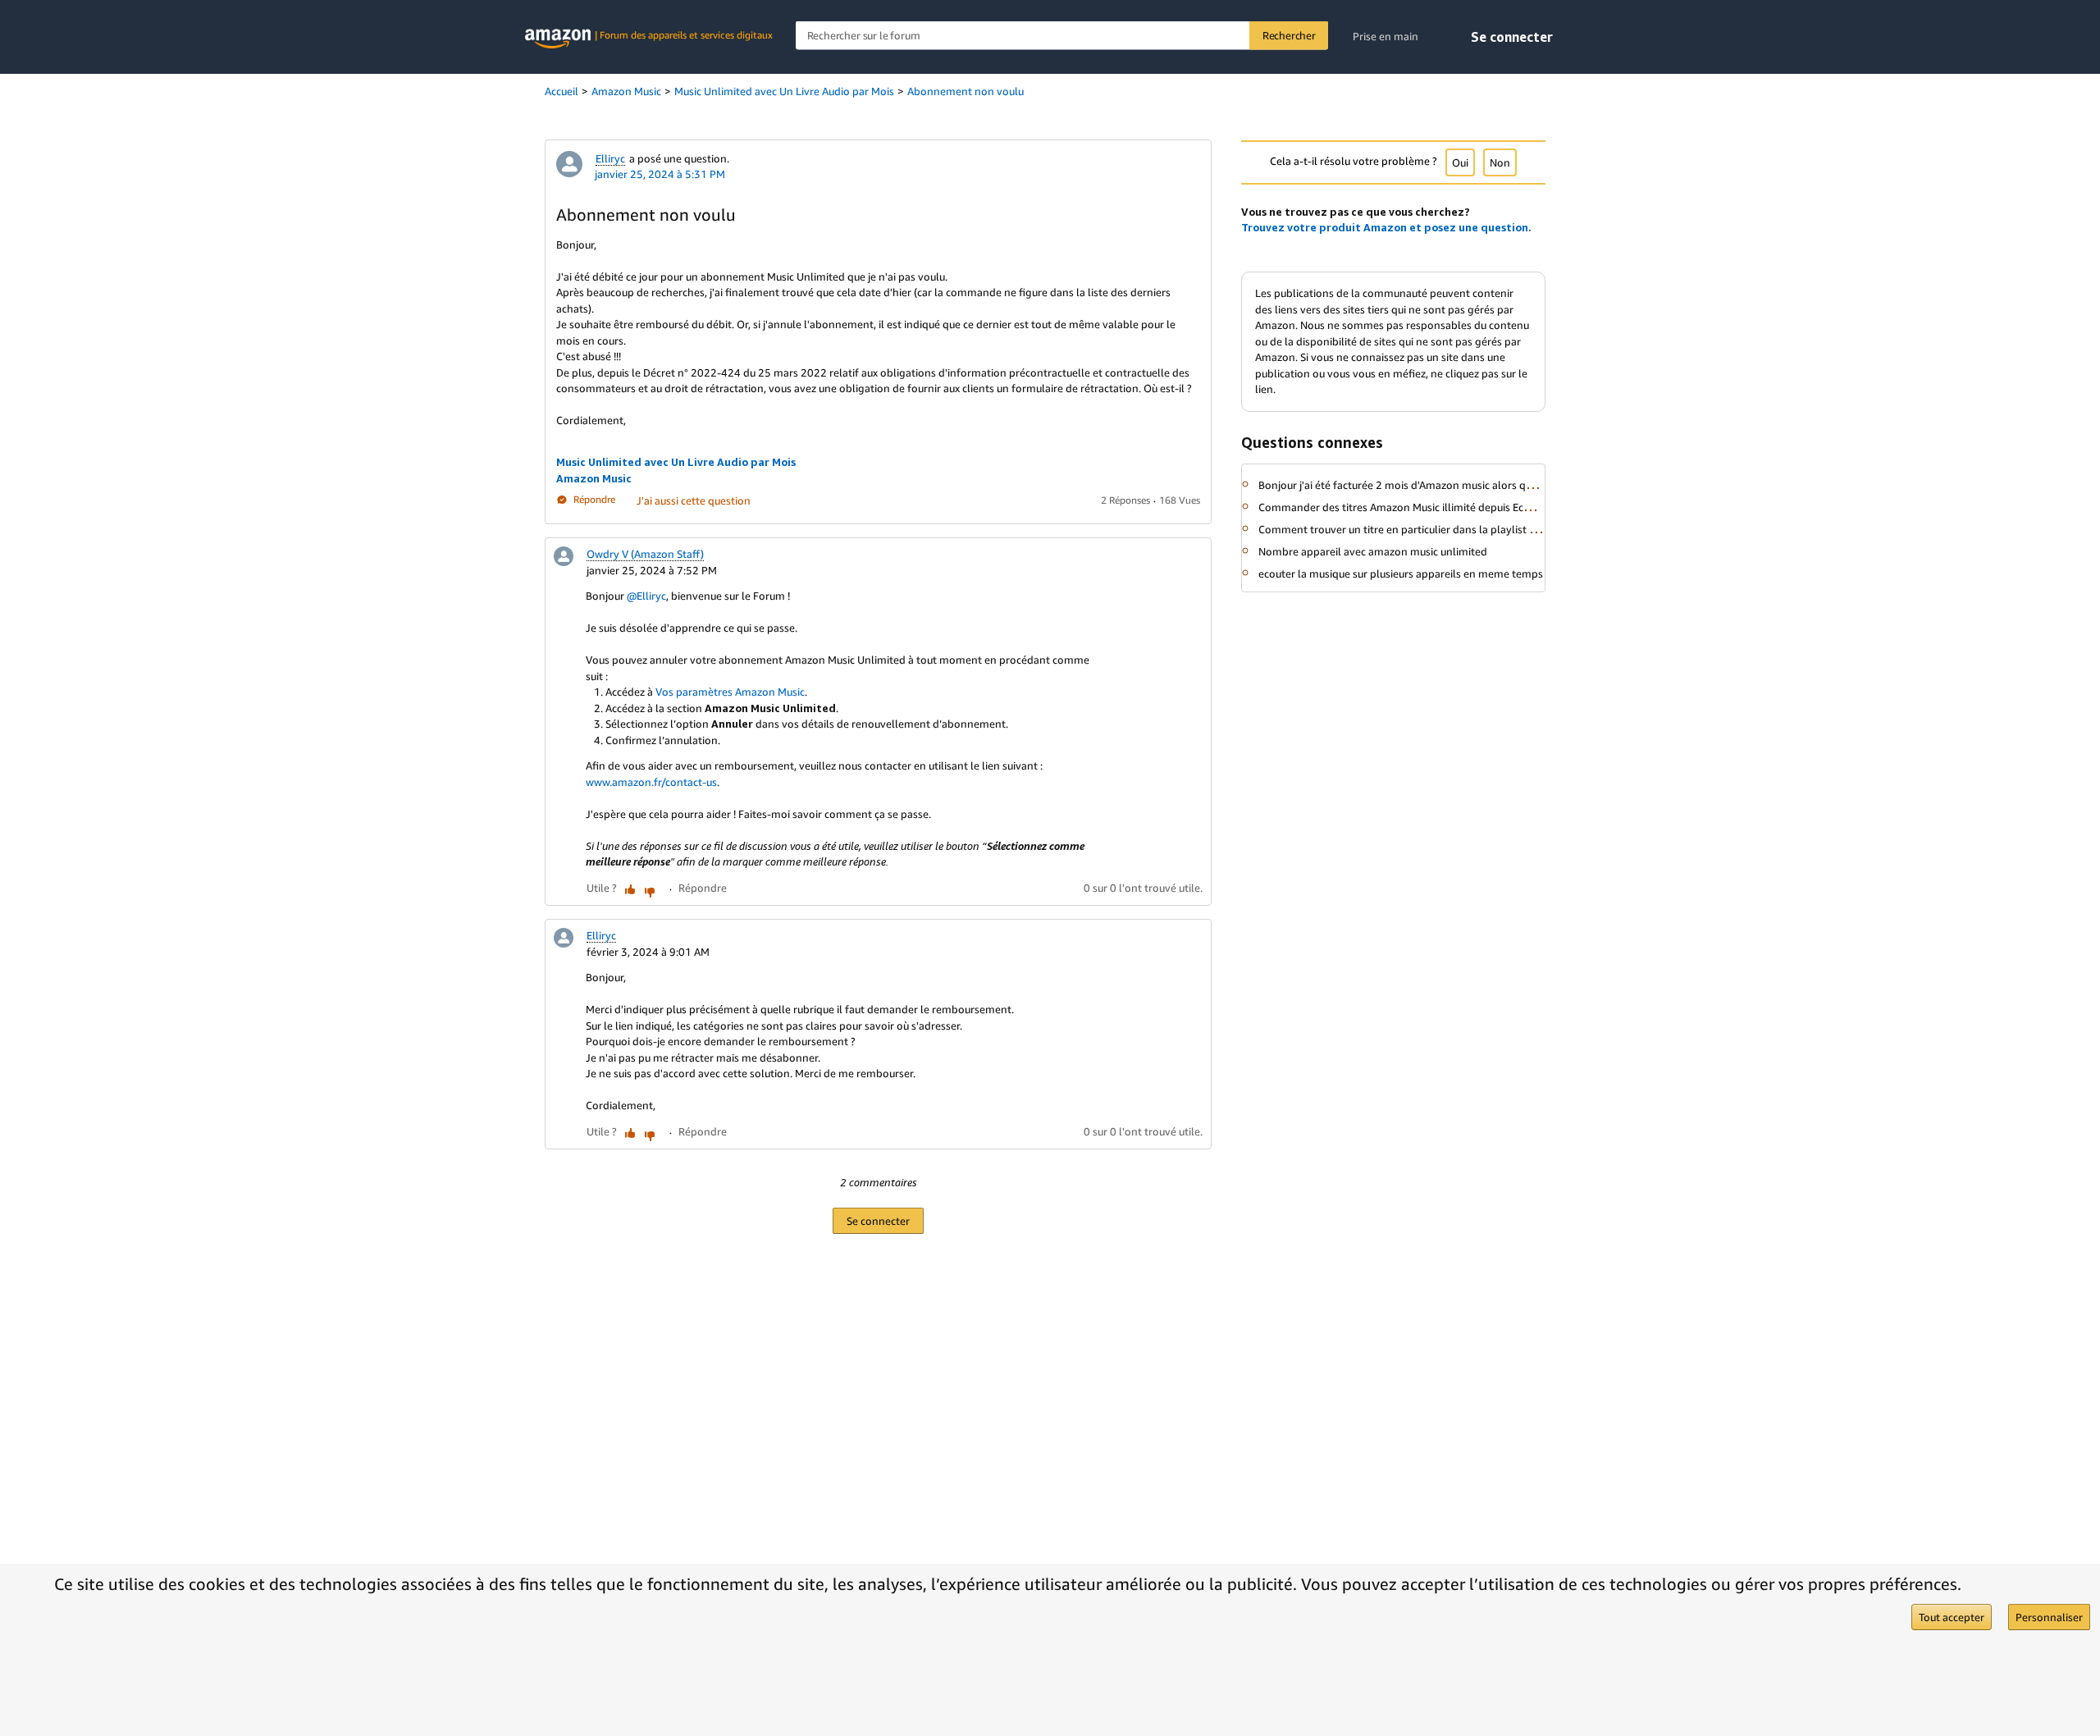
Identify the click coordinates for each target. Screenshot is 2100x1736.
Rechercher (1289, 35)
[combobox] (1062, 36)
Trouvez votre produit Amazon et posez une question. (1386, 227)
